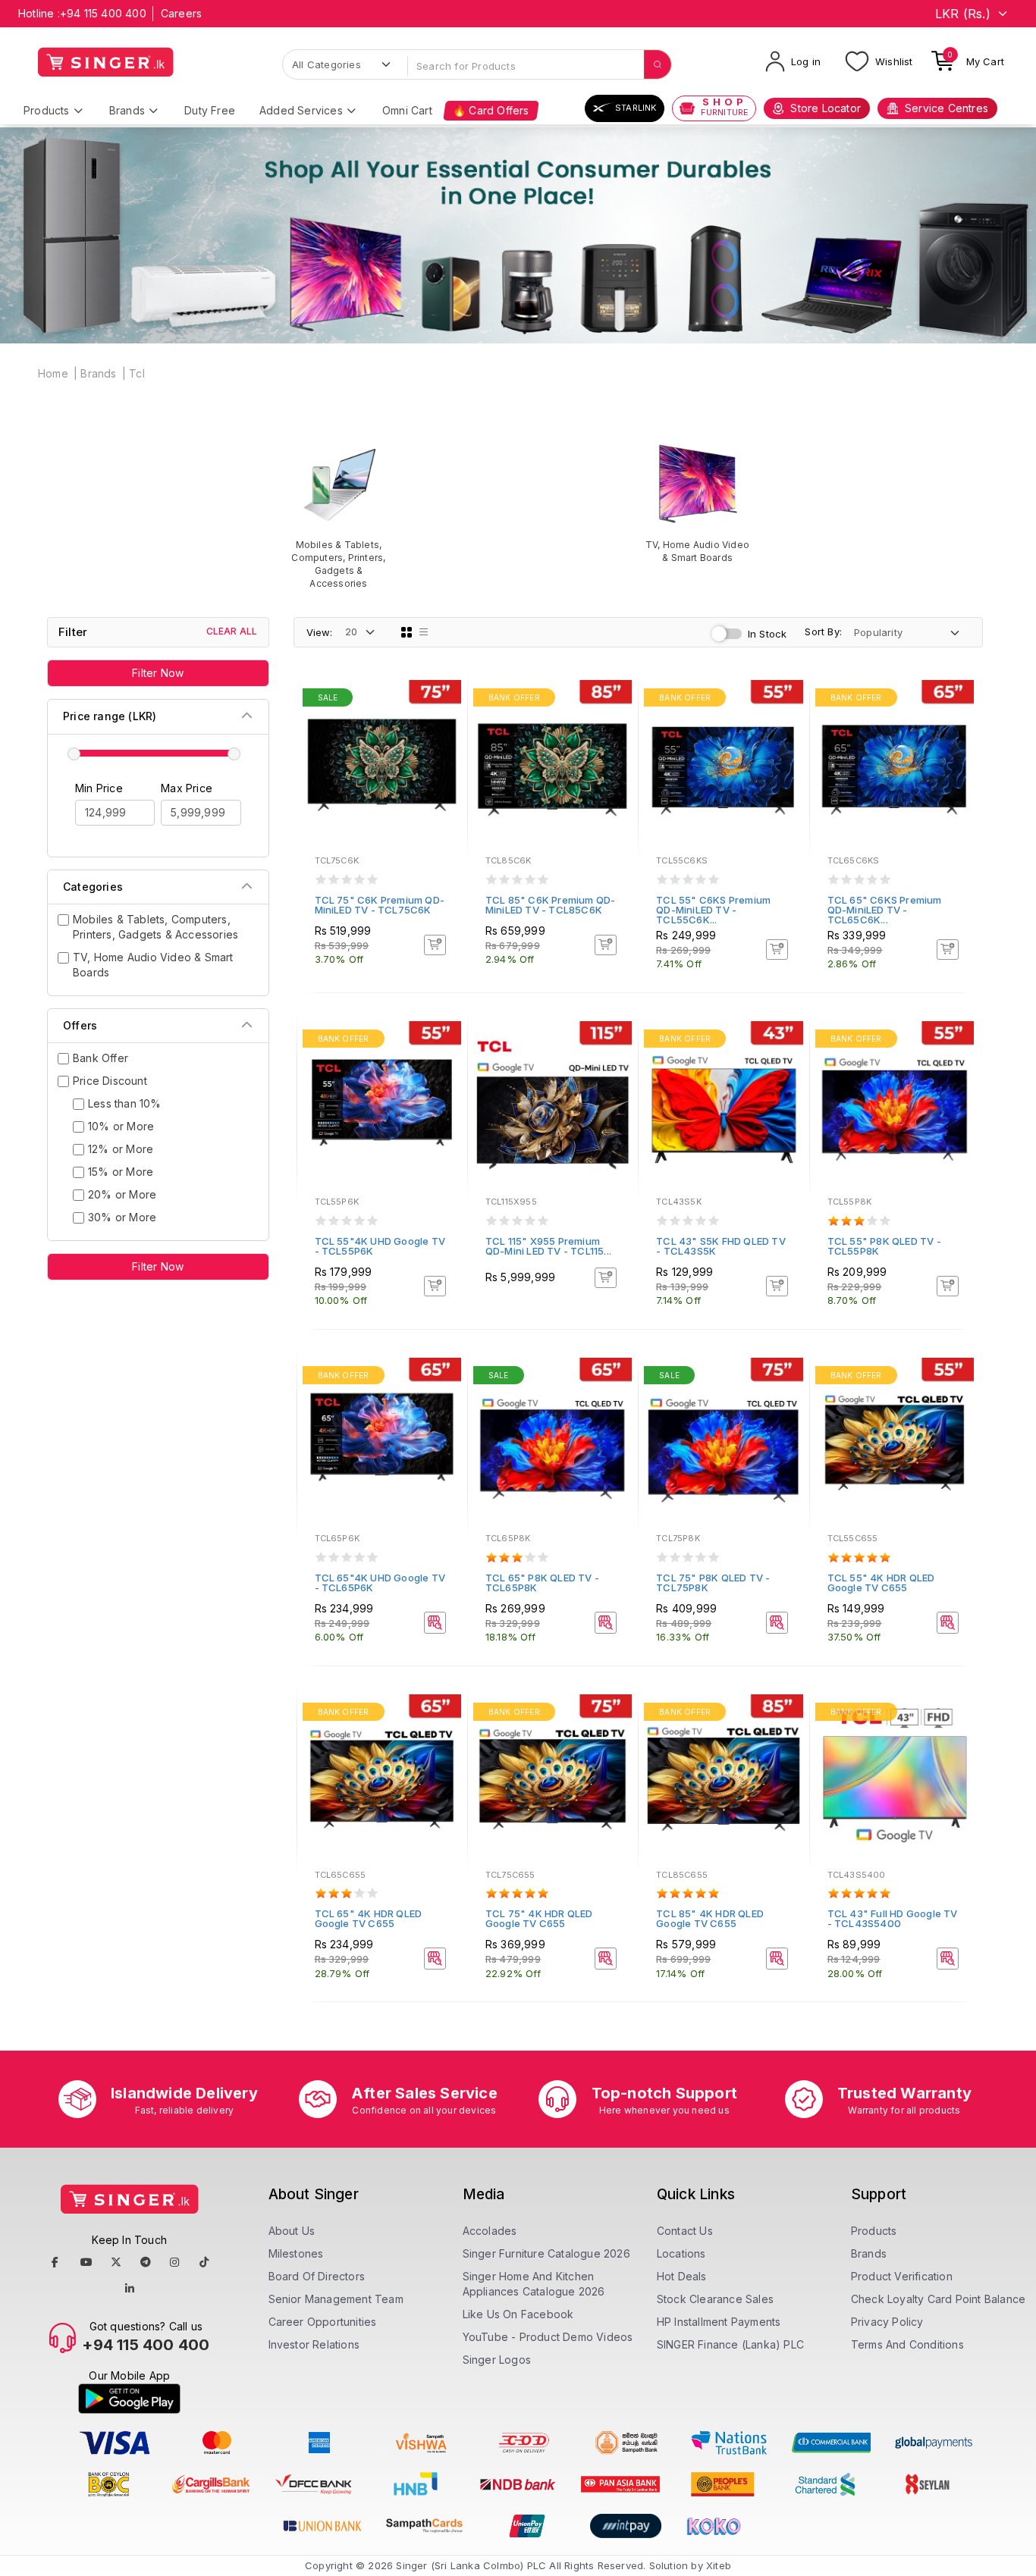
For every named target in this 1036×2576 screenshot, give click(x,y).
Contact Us (685, 2231)
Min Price (99, 788)
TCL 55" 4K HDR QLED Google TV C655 (881, 1583)
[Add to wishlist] (445, 700)
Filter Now (158, 673)
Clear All (232, 631)
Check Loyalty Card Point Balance (938, 2299)
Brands (127, 110)
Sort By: (823, 631)
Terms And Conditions (907, 2344)
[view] (445, 741)
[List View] (424, 632)
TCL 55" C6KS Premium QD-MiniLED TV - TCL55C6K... (713, 910)
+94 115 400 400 (103, 13)
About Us (292, 2231)
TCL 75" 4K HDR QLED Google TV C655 (539, 1918)
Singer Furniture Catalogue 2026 (546, 2253)
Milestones (296, 2253)
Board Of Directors (317, 2276)
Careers (181, 13)
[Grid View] (407, 632)
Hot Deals (682, 2276)
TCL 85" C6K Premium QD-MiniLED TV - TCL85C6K (551, 905)
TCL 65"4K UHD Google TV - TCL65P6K (380, 1583)
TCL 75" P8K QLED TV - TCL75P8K (713, 1583)
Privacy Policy (887, 2322)
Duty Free (210, 110)
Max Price (187, 788)
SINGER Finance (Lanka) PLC (730, 2344)
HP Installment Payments (719, 2322)
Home (53, 373)
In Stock (768, 634)
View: (320, 632)
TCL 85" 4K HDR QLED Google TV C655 (710, 1918)
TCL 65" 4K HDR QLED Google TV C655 (369, 1918)
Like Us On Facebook (518, 2314)
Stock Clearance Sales (715, 2299)
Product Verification (902, 2276)
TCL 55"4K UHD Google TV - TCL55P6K (380, 1246)
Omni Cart (407, 110)
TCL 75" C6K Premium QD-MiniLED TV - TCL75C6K (380, 905)
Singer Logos (497, 2360)
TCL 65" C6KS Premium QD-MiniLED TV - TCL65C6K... (885, 910)
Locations (681, 2253)
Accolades (490, 2231)
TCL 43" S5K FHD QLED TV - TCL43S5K (721, 1246)
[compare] (445, 720)
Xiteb (719, 2565)
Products (47, 110)
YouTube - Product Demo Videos (548, 2337)
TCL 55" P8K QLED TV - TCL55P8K (884, 1246)
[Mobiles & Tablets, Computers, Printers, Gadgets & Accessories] (339, 515)
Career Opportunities (323, 2322)
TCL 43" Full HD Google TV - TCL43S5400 (893, 1918)
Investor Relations (314, 2344)
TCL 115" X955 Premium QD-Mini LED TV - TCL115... (548, 1246)
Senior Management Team (336, 2299)
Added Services (301, 110)
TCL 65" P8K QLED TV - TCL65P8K (542, 1583)
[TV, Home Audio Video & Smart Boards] (697, 502)
